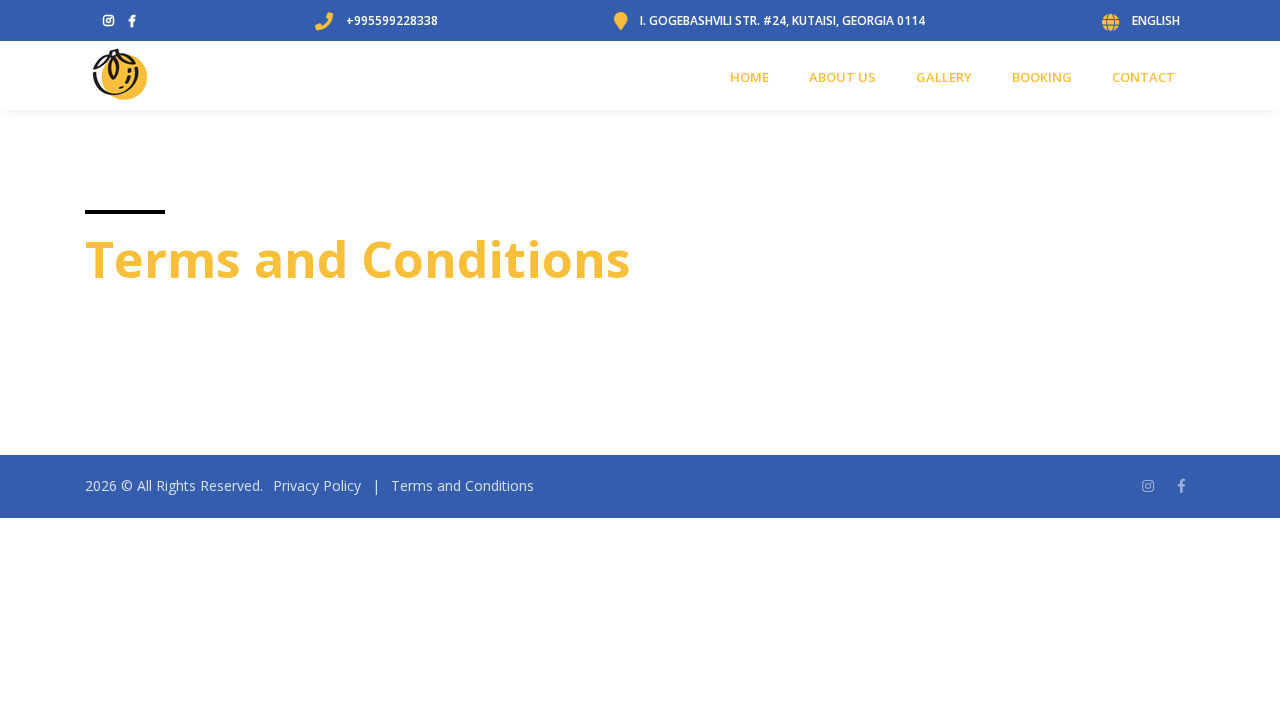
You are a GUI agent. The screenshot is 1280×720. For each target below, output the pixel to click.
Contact (1143, 77)
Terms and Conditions (462, 485)
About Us (842, 77)
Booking (1042, 77)
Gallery (944, 77)
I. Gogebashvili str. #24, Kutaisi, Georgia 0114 (782, 20)
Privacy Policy (317, 485)
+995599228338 (392, 20)
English (1156, 20)
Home (749, 77)
